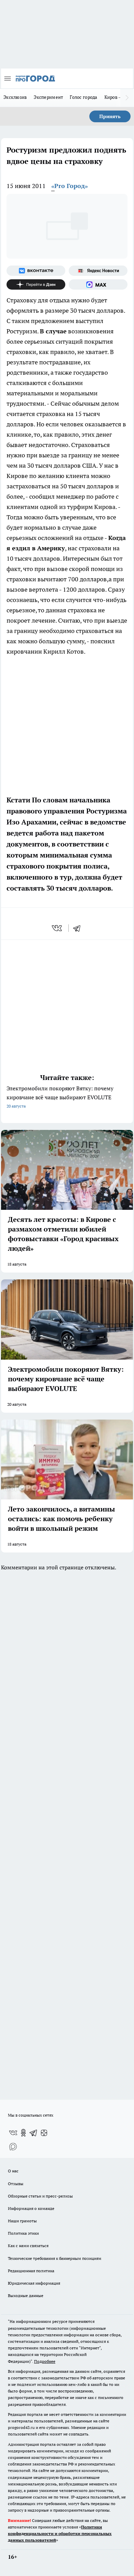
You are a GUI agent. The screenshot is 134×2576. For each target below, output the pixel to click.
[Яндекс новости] (98, 271)
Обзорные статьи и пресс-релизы (40, 2196)
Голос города (83, 97)
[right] (127, 98)
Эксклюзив (15, 97)
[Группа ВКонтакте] (36, 271)
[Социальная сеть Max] (98, 284)
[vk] (58, 928)
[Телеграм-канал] (34, 2133)
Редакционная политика (31, 2271)
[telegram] (79, 928)
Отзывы (16, 2184)
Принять (110, 116)
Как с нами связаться (28, 2246)
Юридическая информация (34, 2283)
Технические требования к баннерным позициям (55, 2258)
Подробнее (45, 2361)
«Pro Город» (70, 186)
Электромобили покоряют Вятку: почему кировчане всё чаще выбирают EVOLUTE (60, 1097)
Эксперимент (48, 97)
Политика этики (23, 2233)
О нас (13, 2171)
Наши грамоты (22, 2221)
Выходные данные (26, 2295)
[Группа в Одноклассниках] (23, 2133)
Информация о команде (31, 2208)
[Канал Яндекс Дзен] (36, 284)
